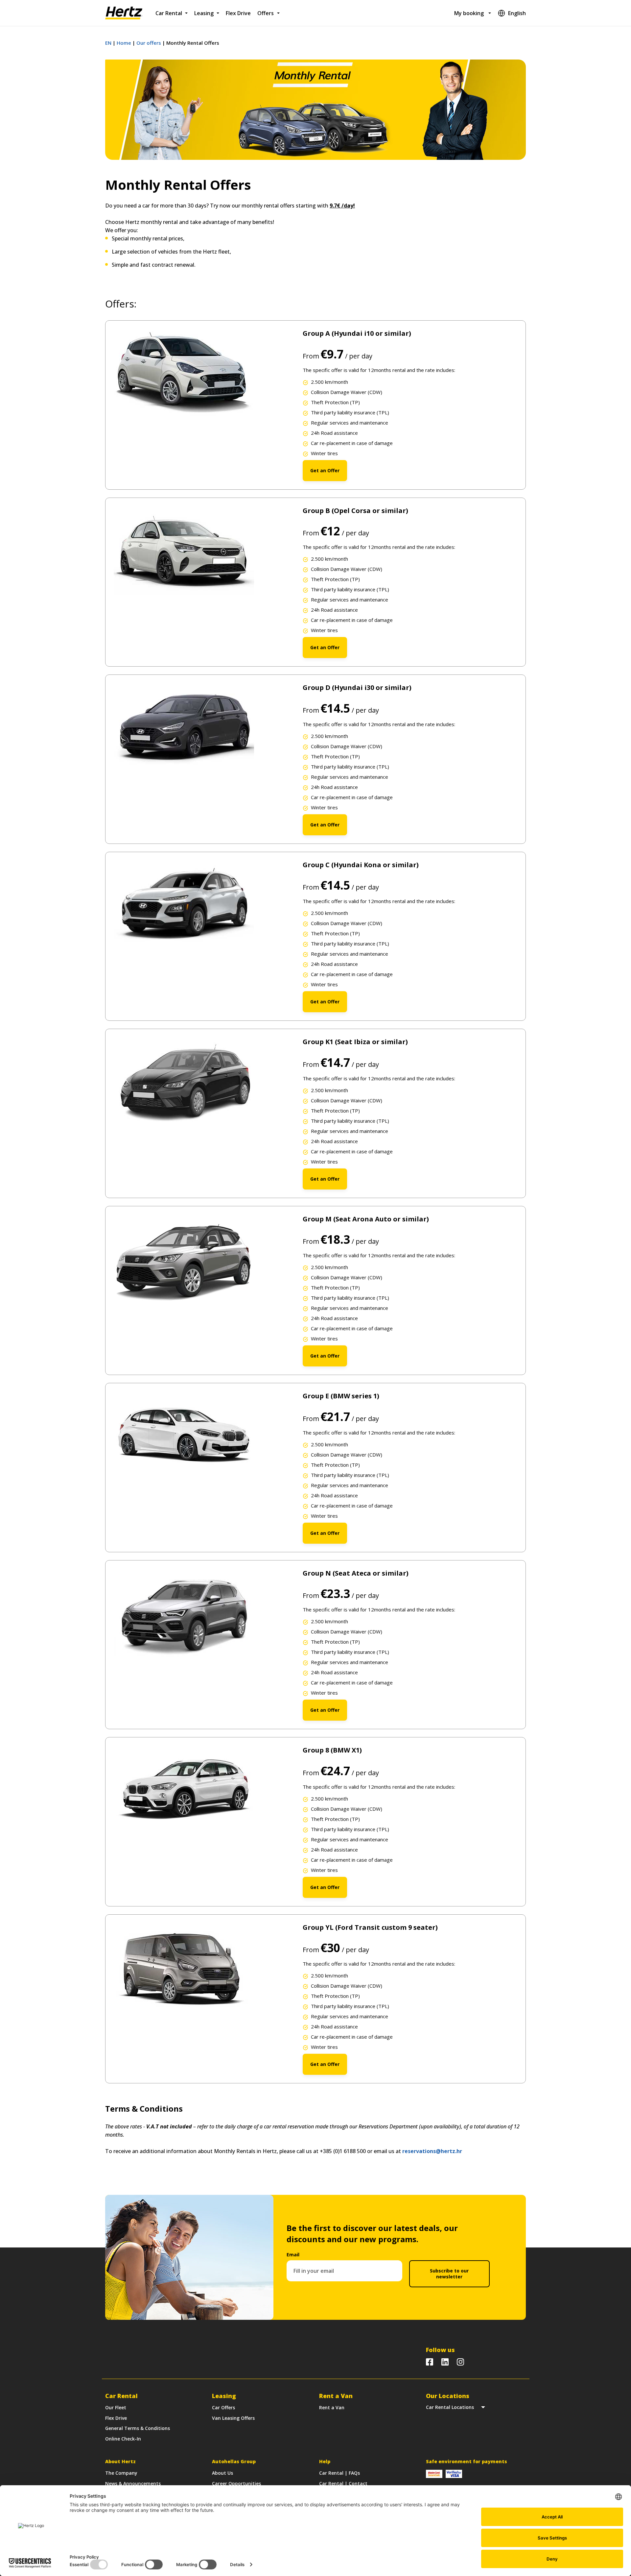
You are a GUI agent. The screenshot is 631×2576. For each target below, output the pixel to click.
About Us (222, 2473)
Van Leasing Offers (233, 2418)
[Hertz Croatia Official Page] (430, 2362)
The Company (121, 2473)
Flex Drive (238, 13)
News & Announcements (133, 2483)
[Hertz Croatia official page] (445, 2362)
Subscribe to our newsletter (449, 2274)
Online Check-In (123, 2439)
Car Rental (169, 13)
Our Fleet (116, 2407)
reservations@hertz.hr (432, 2151)
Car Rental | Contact (343, 2483)
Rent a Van (332, 2407)
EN (108, 43)
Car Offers (223, 2407)
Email (293, 2255)
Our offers (149, 43)
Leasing (204, 13)
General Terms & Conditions (138, 2428)
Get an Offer (325, 470)
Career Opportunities (236, 2483)
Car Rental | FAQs (339, 2473)
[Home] (124, 13)
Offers (266, 13)
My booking (469, 13)
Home (124, 43)
